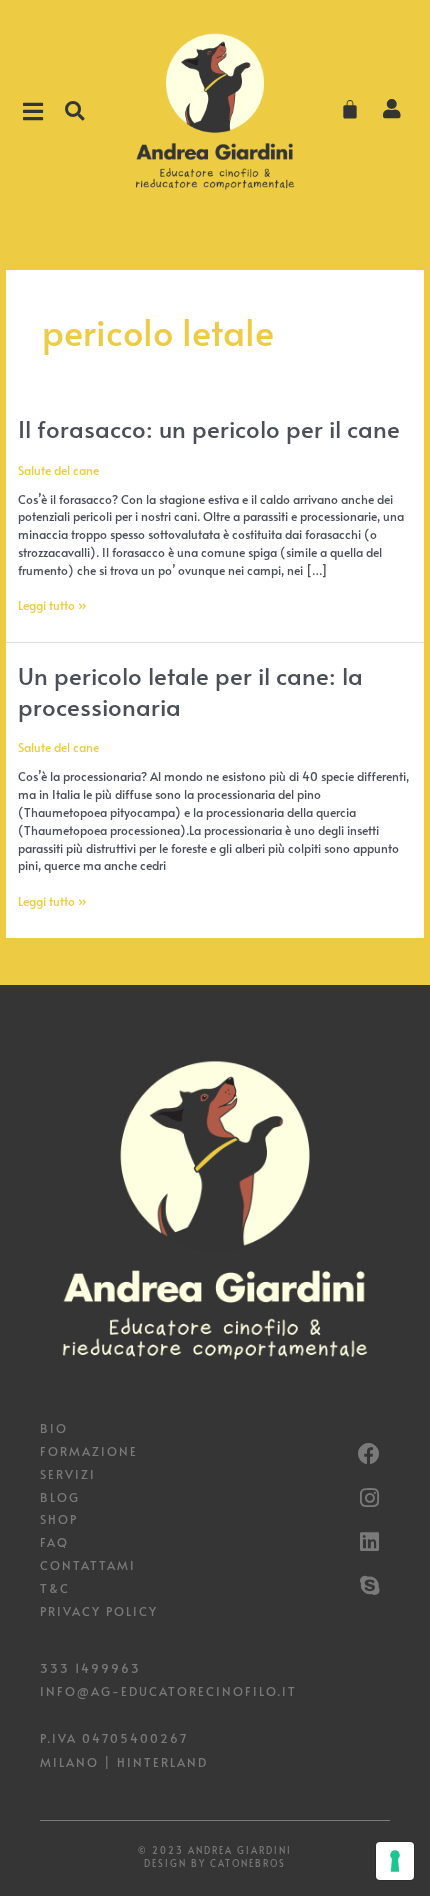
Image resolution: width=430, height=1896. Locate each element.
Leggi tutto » (52, 605)
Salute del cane (58, 470)
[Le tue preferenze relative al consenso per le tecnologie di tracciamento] (395, 1861)
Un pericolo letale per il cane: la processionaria (190, 691)
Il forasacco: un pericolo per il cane (209, 428)
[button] (74, 111)
